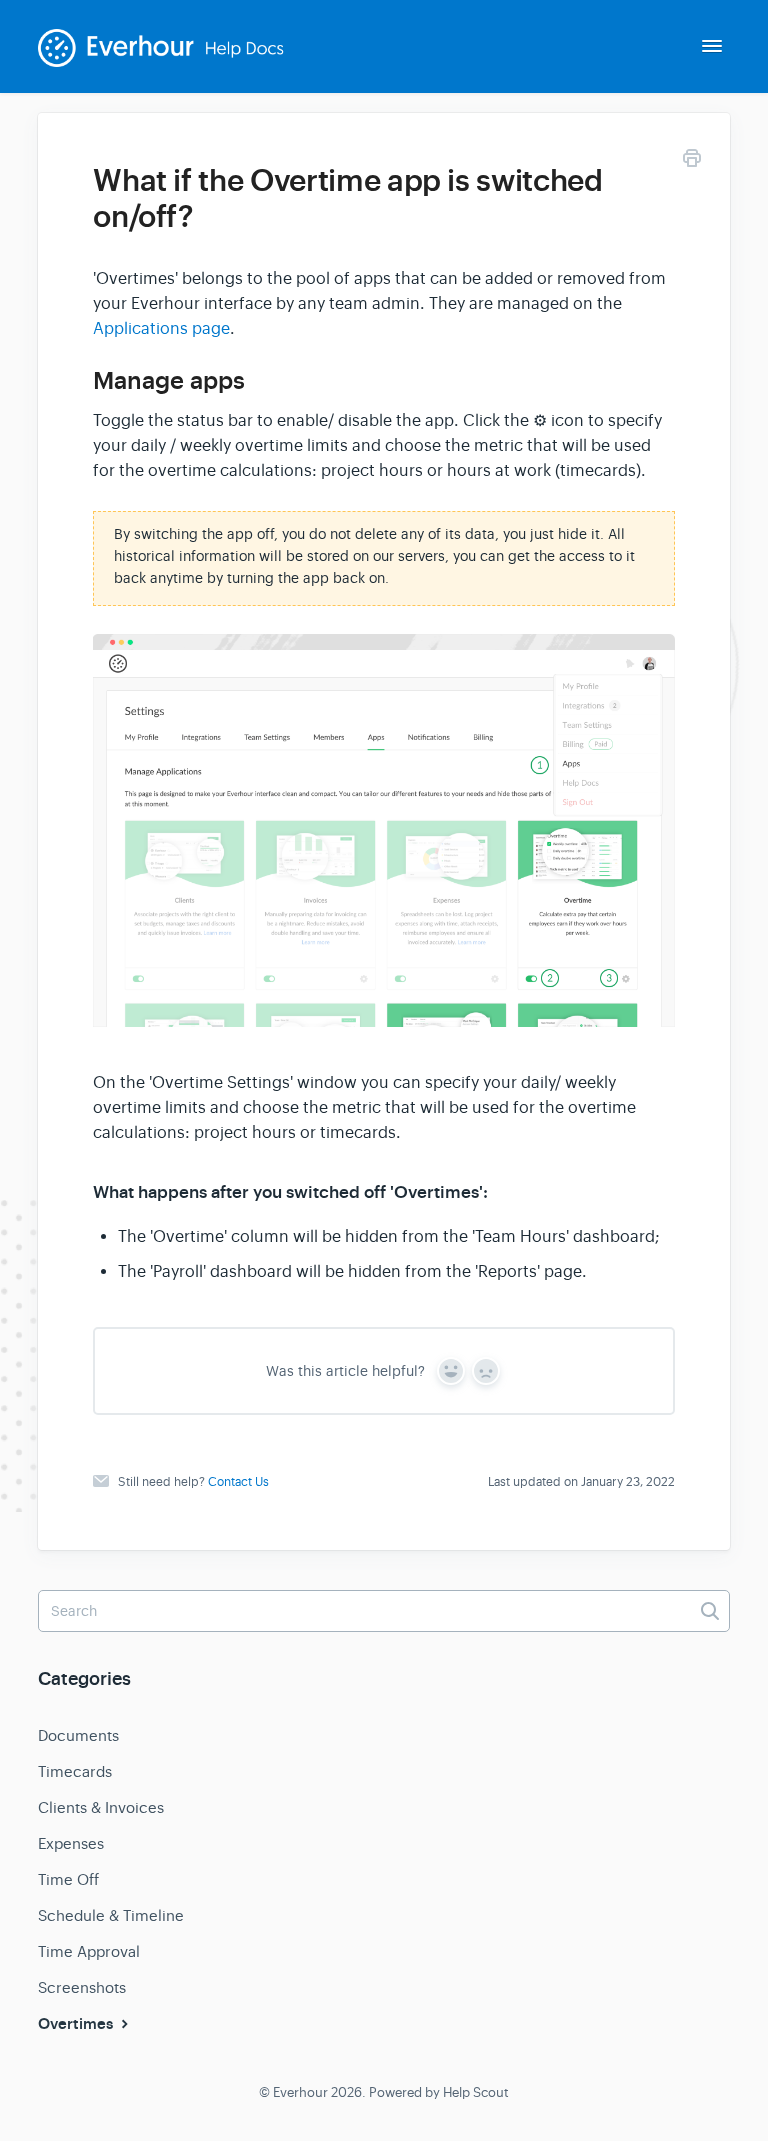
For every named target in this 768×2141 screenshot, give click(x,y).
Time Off (68, 1879)
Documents (78, 1735)
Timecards (75, 1771)
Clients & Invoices (101, 1807)
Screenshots (82, 1987)
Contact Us (238, 1482)
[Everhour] (174, 61)
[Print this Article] (692, 161)
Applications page (161, 329)
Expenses (71, 1843)
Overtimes (77, 2024)
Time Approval (89, 1951)
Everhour (300, 2092)
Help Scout (476, 2092)
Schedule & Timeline (111, 1915)
